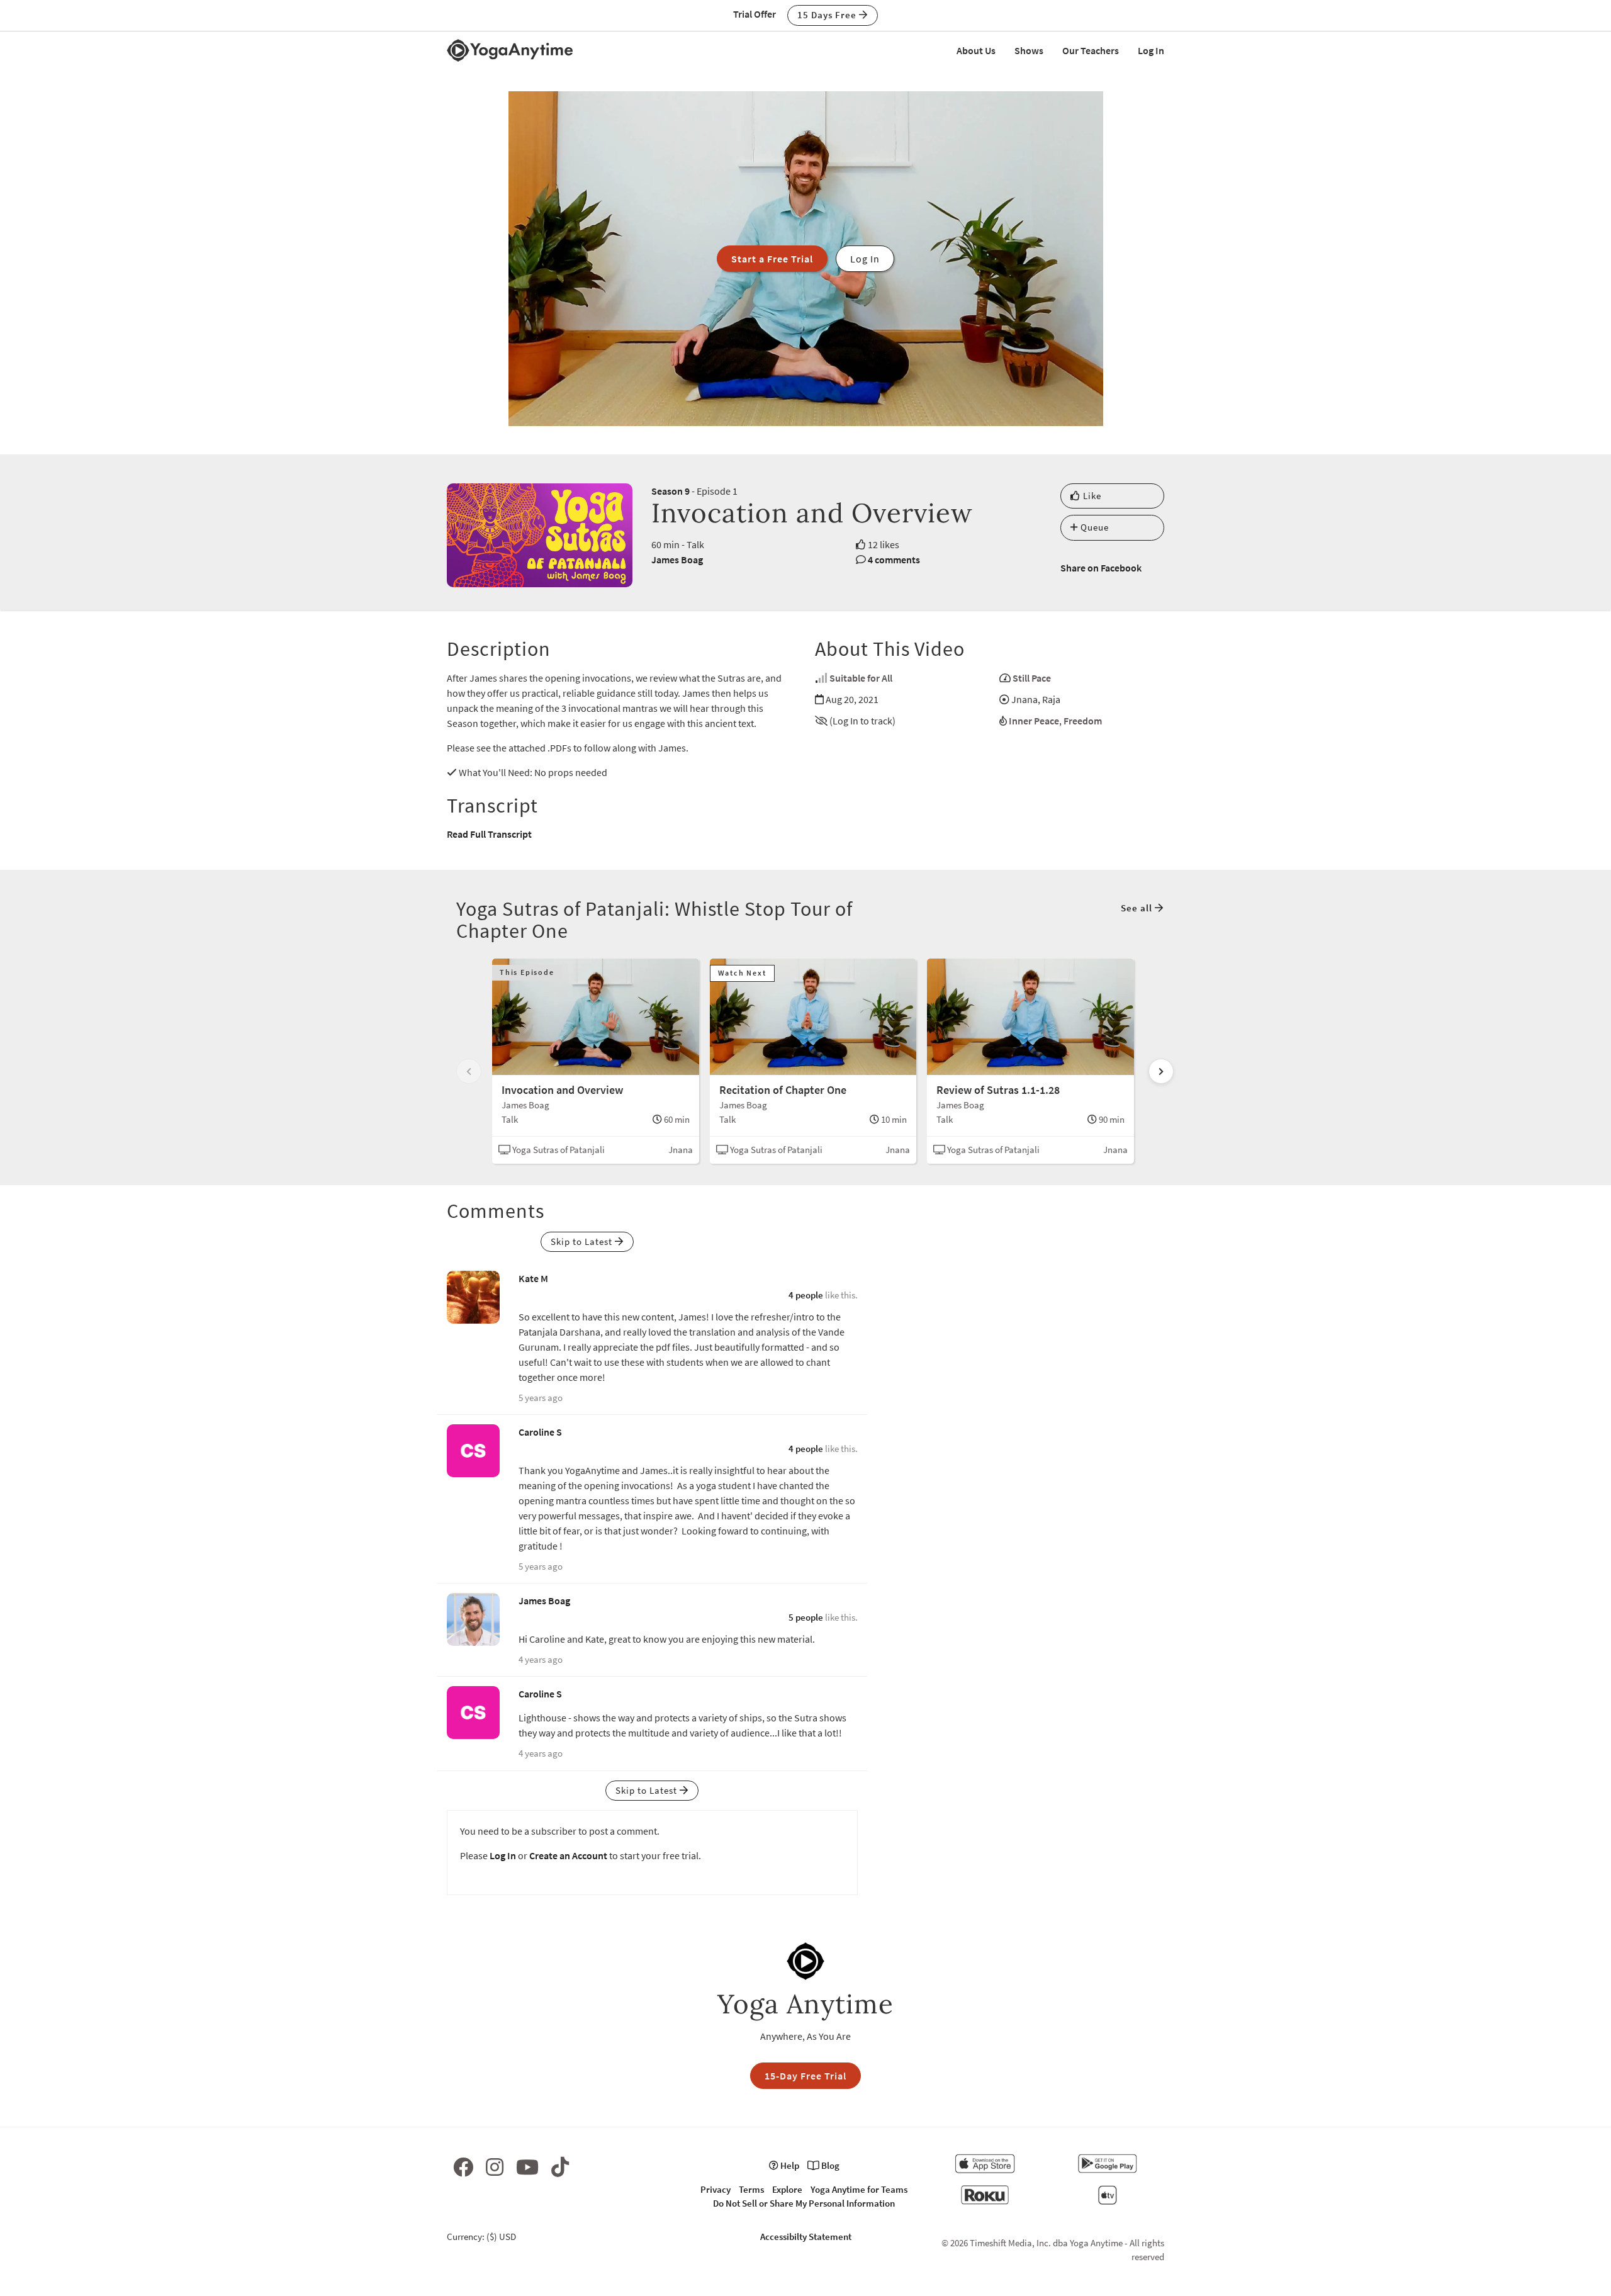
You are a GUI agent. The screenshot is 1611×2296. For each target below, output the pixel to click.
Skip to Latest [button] (583, 1241)
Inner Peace (1034, 721)
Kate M (533, 1278)
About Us (976, 50)
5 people (806, 1617)
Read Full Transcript (489, 834)
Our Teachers (1091, 50)
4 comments (894, 560)
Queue (1093, 527)
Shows (1029, 50)
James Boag (677, 560)
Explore (787, 2189)
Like (1091, 496)
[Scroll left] (469, 1071)
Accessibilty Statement (806, 2237)
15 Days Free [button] (828, 15)
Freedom (1083, 721)
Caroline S (540, 1432)
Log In (1151, 50)
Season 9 (671, 491)
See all (1138, 908)
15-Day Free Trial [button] (805, 2076)
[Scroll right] (1161, 1071)
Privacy (716, 2189)
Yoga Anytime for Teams (859, 2189)
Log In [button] (865, 259)
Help (789, 2165)
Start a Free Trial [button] (772, 259)
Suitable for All (861, 678)
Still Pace (1032, 678)
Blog (829, 2165)
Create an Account (568, 1855)
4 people (806, 1295)
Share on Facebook (1101, 568)
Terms (751, 2189)
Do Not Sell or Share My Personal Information (804, 2203)
